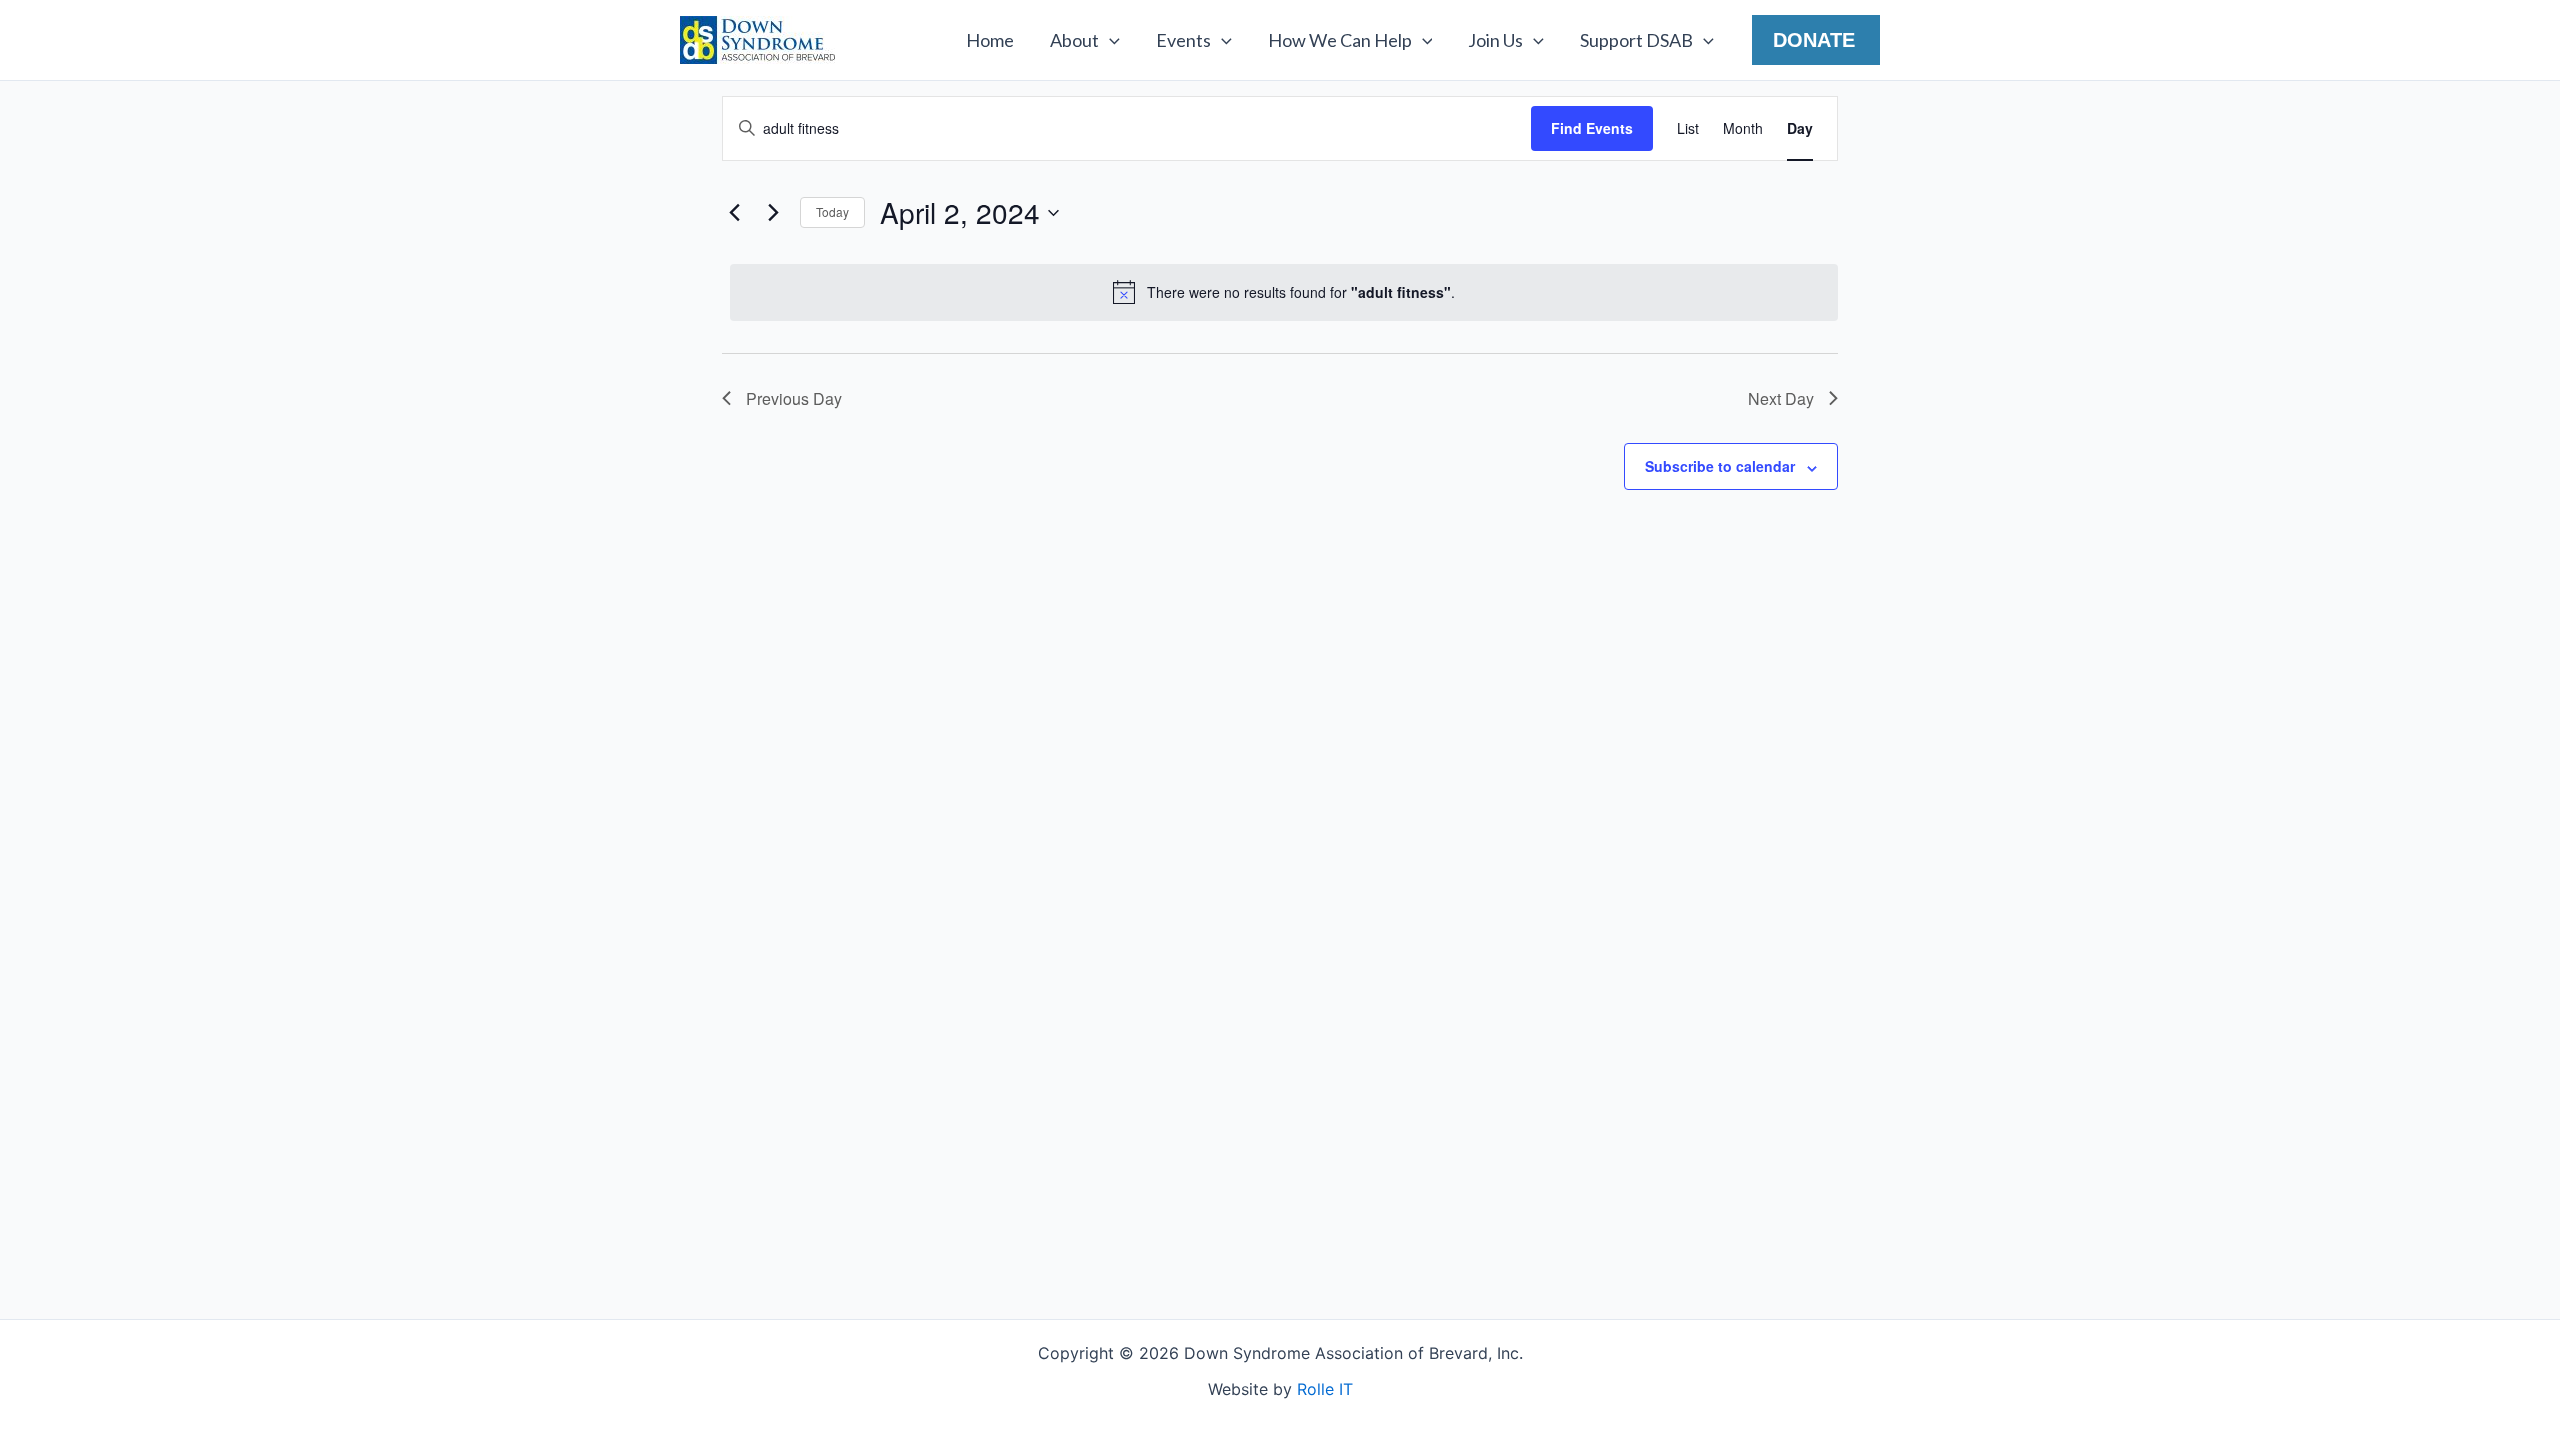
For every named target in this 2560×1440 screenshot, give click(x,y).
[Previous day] (734, 213)
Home (990, 40)
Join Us (1495, 40)
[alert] (1284, 292)
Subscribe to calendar (1720, 466)
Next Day (1781, 398)
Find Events (1592, 128)
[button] (1109, 40)
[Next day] (773, 213)
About (1074, 40)
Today (832, 211)
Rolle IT (1325, 1389)
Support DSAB (1636, 40)
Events (1183, 40)
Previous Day (794, 398)
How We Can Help (1340, 40)
